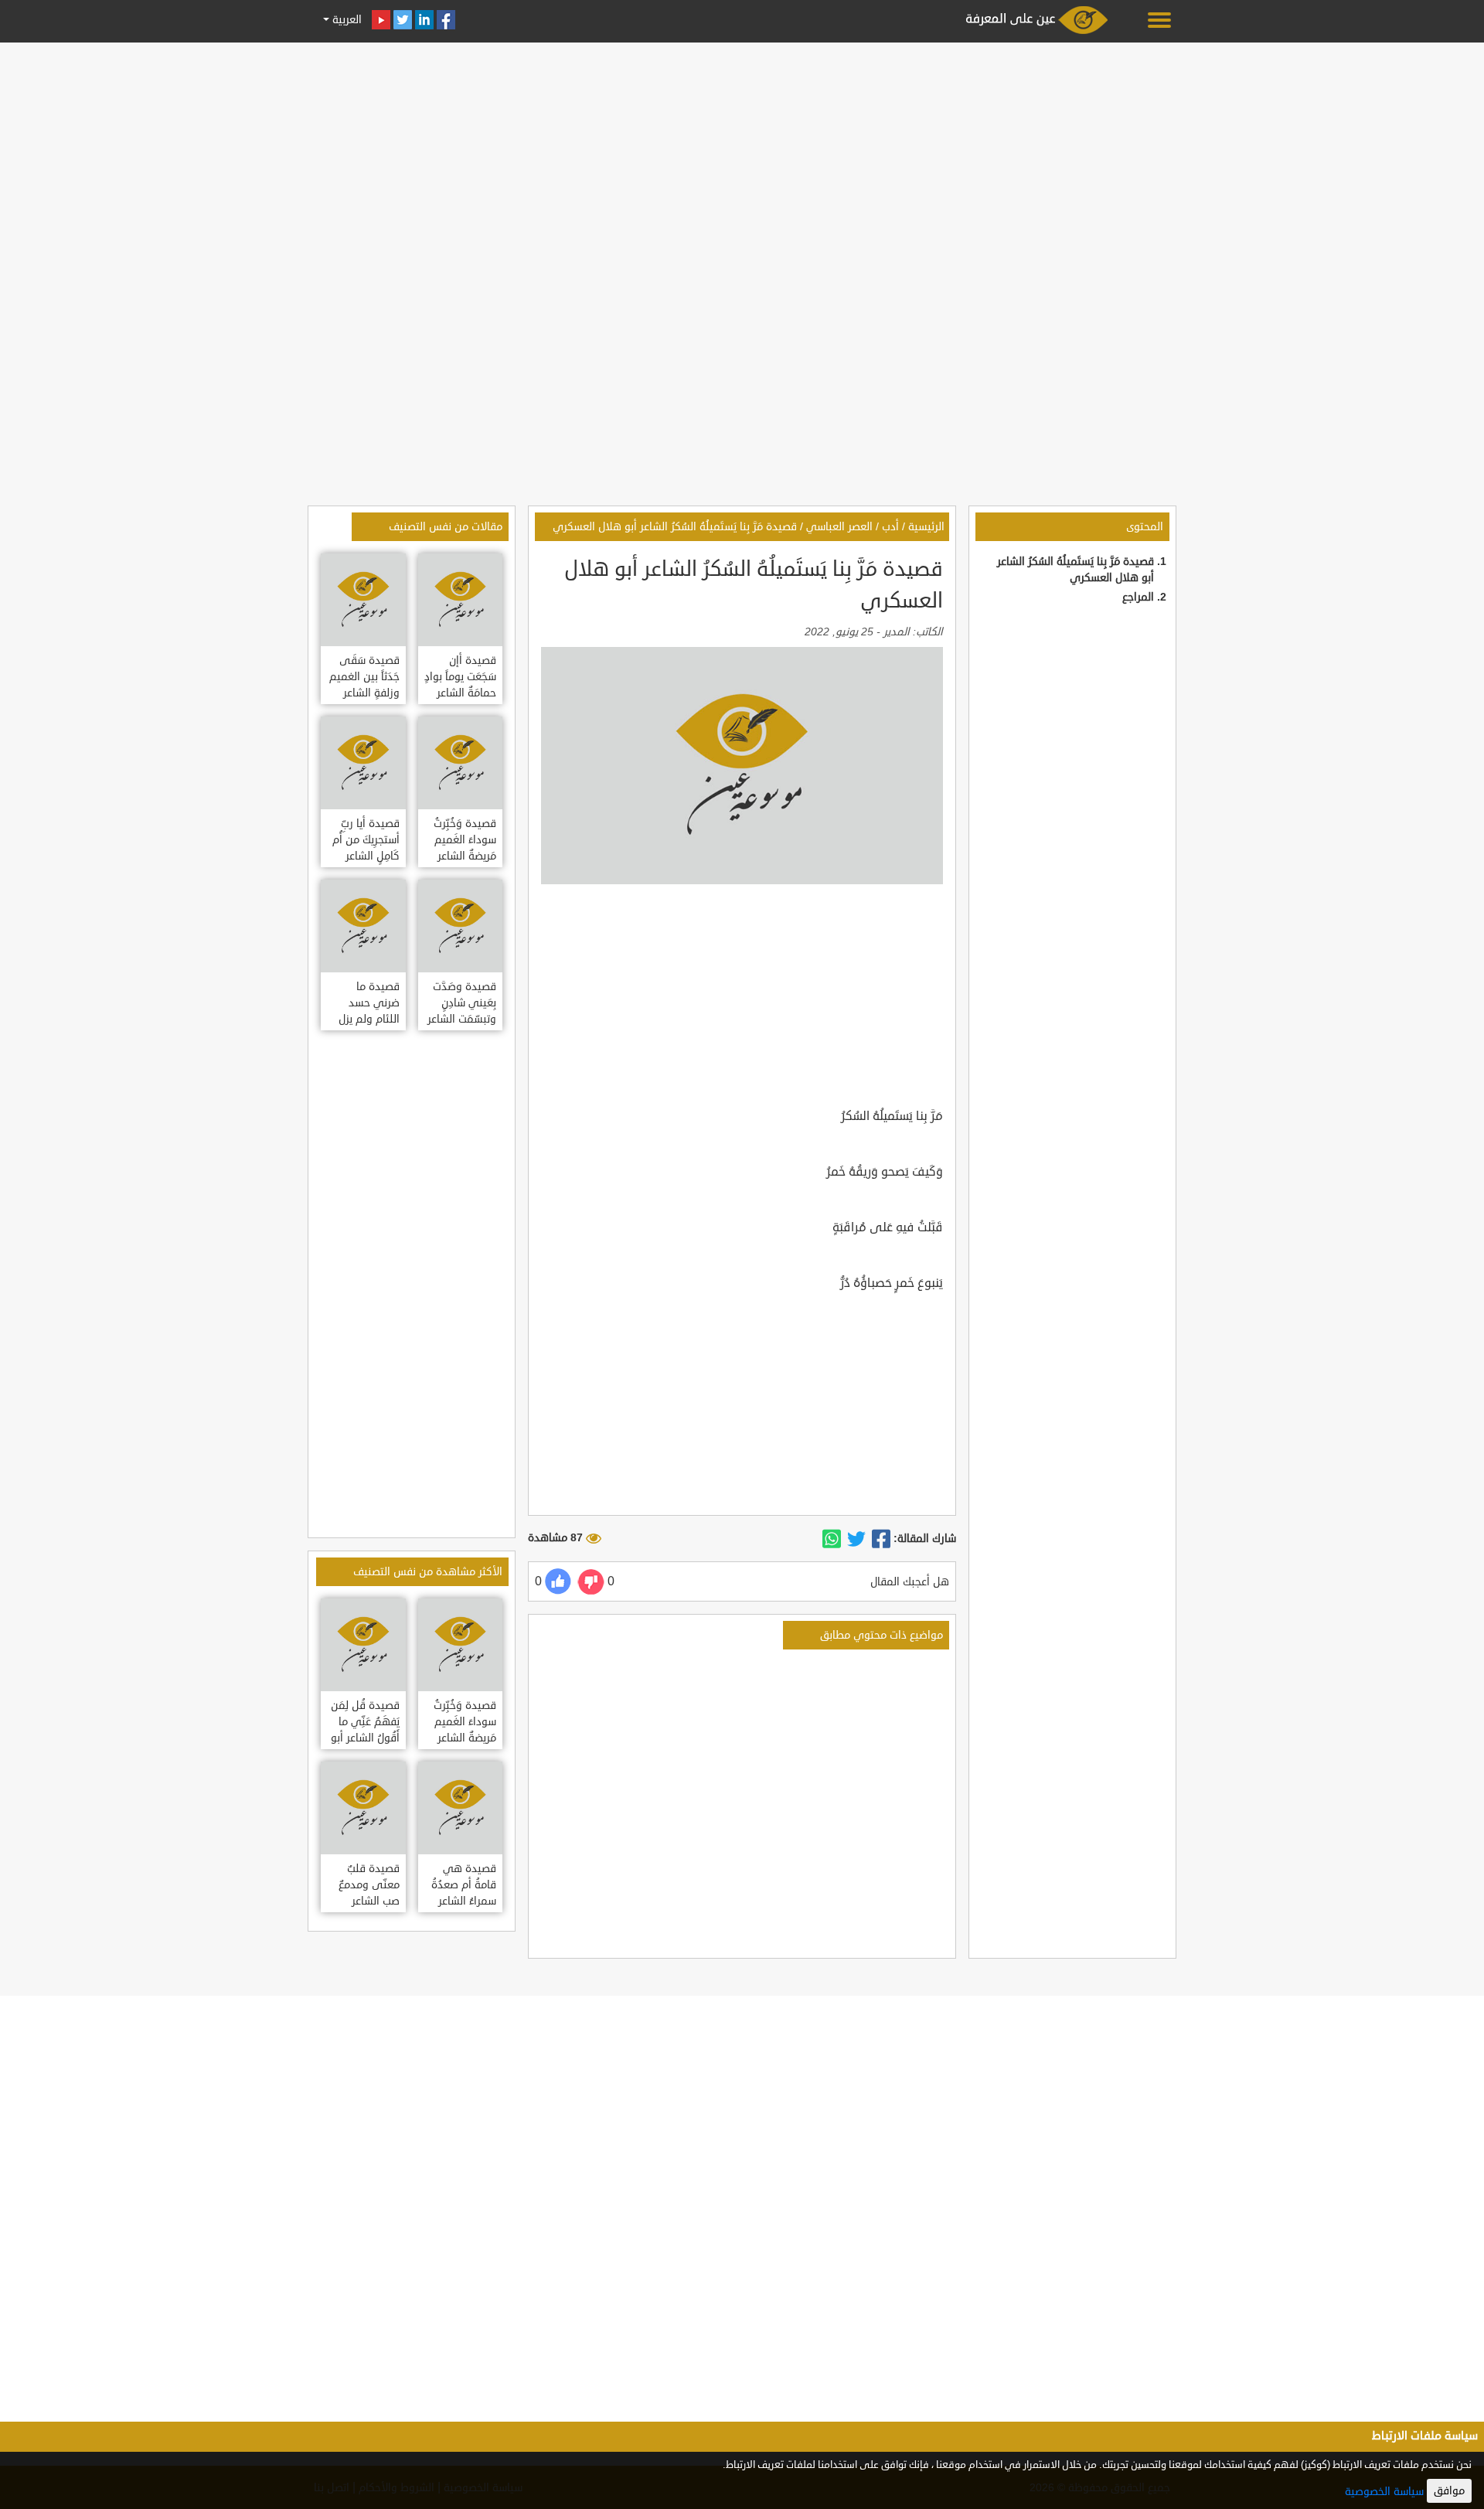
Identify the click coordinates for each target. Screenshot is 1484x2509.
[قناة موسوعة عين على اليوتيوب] (381, 20)
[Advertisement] (742, 156)
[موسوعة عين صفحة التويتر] (403, 20)
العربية (345, 20)
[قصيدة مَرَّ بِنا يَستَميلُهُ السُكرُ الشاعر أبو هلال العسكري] (881, 1539)
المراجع (1138, 597)
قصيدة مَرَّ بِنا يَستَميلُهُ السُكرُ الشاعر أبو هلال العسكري (675, 527)
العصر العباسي (839, 527)
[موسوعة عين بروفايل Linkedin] (424, 20)
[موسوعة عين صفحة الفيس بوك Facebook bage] (446, 20)
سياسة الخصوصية (1384, 2492)
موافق (1449, 2491)
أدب (890, 527)
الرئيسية (926, 527)
